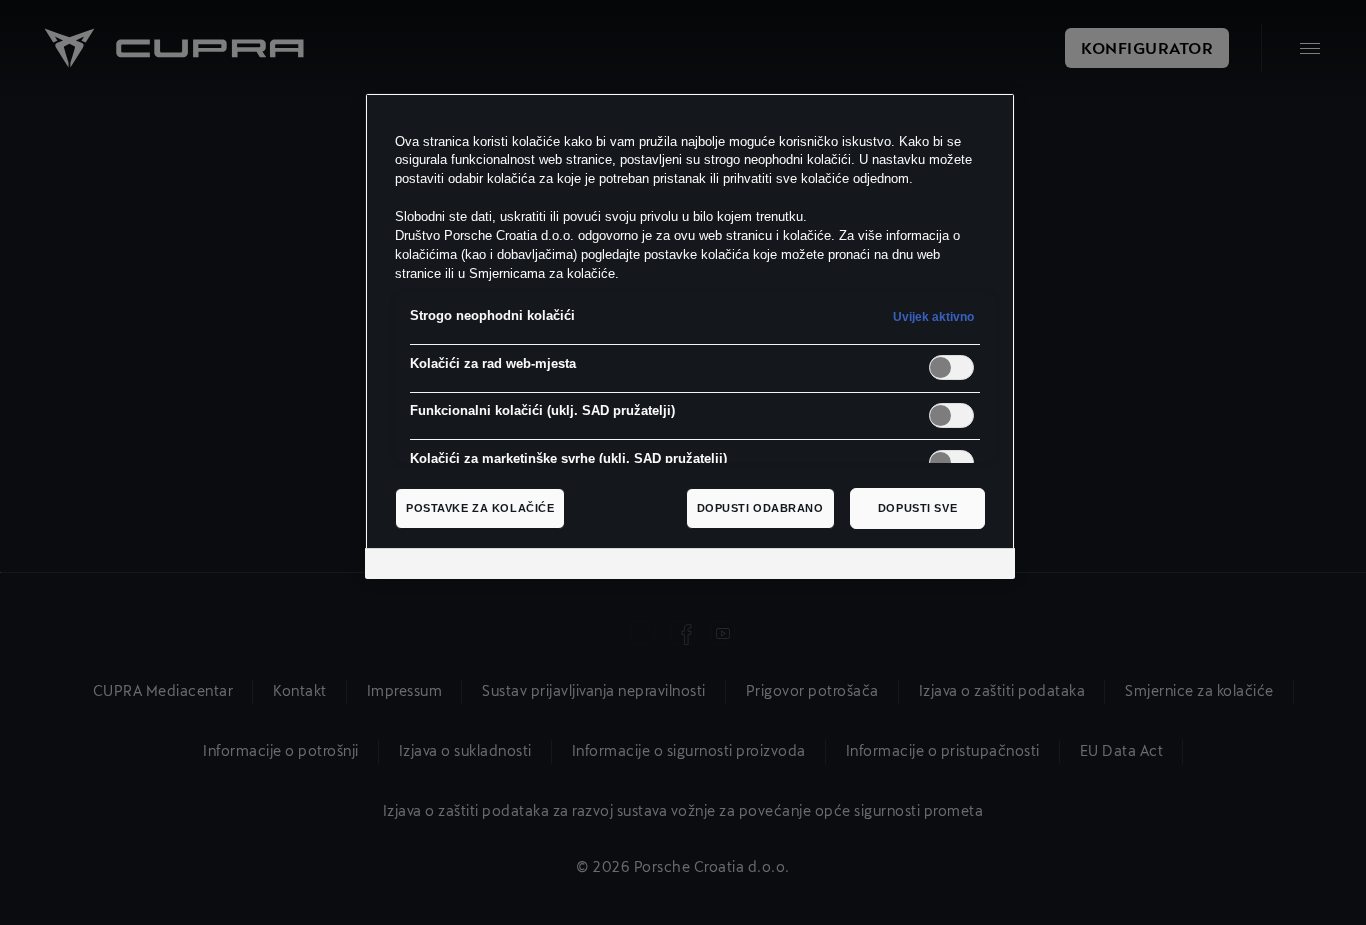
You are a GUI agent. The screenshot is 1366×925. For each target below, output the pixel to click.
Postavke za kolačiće (480, 508)
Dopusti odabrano (760, 508)
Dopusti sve (917, 508)
